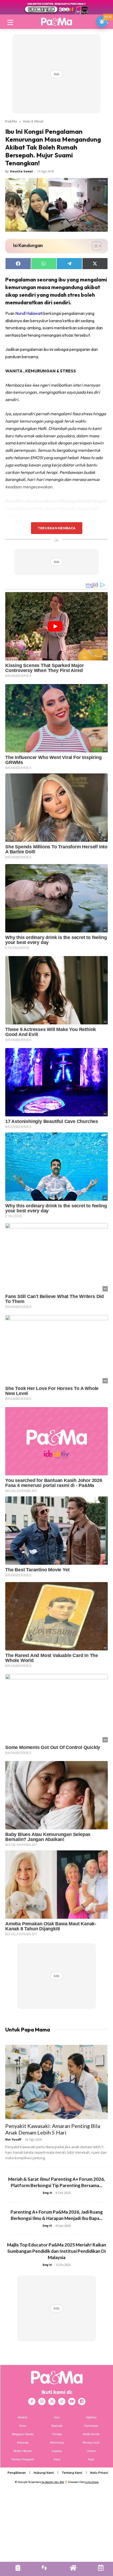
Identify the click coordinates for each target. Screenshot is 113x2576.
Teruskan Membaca (56, 528)
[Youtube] (72, 2401)
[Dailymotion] (82, 2401)
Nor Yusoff (13, 2139)
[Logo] (56, 22)
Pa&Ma (11, 121)
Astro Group (92, 2482)
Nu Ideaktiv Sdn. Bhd (53, 2482)
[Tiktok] (62, 2401)
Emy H (47, 2193)
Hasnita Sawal (21, 171)
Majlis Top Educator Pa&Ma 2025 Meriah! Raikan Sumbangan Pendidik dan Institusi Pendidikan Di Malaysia (57, 2251)
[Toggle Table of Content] (94, 246)
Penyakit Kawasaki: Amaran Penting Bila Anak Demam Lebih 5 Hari (53, 2129)
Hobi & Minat (33, 121)
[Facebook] (32, 2401)
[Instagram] (42, 2401)
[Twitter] (52, 2401)
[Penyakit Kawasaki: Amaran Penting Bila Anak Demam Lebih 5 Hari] (56, 2082)
